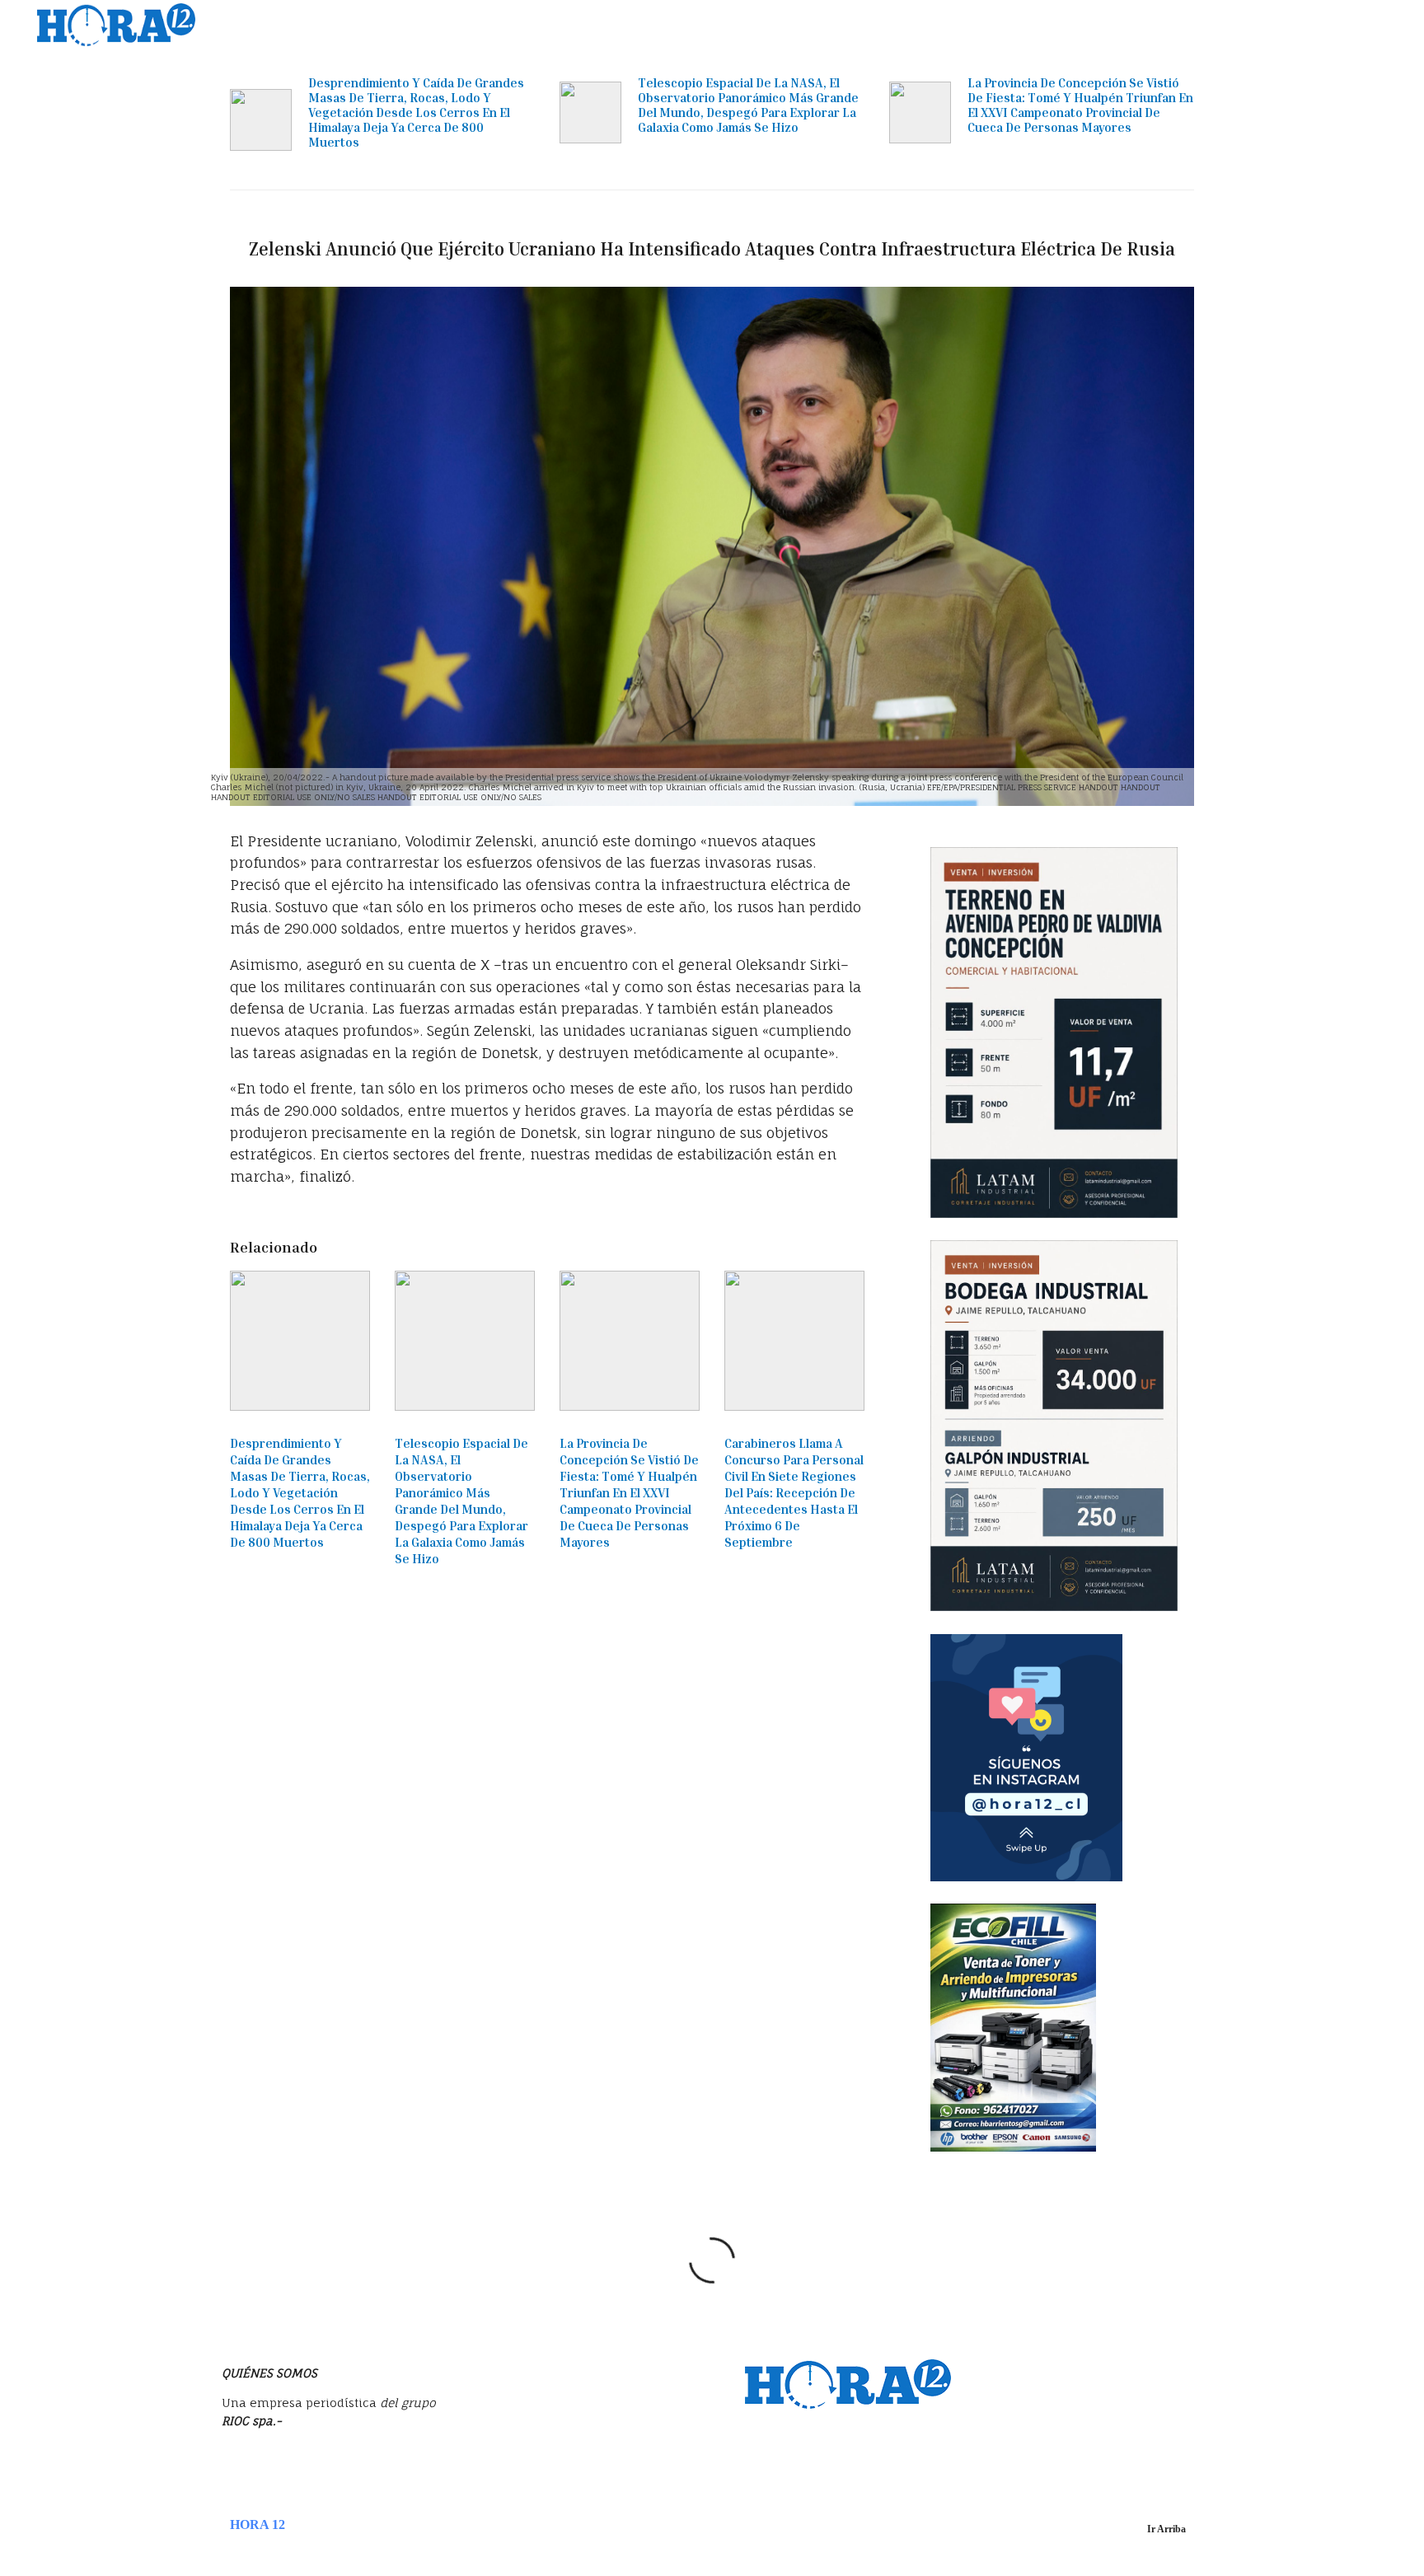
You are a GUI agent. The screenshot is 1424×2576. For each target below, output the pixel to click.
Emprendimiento (1018, 25)
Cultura (1246, 25)
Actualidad (703, 25)
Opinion (1109, 25)
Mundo (930, 25)
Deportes (1178, 25)
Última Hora (616, 25)
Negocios (780, 25)
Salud (1305, 25)
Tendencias (858, 25)
